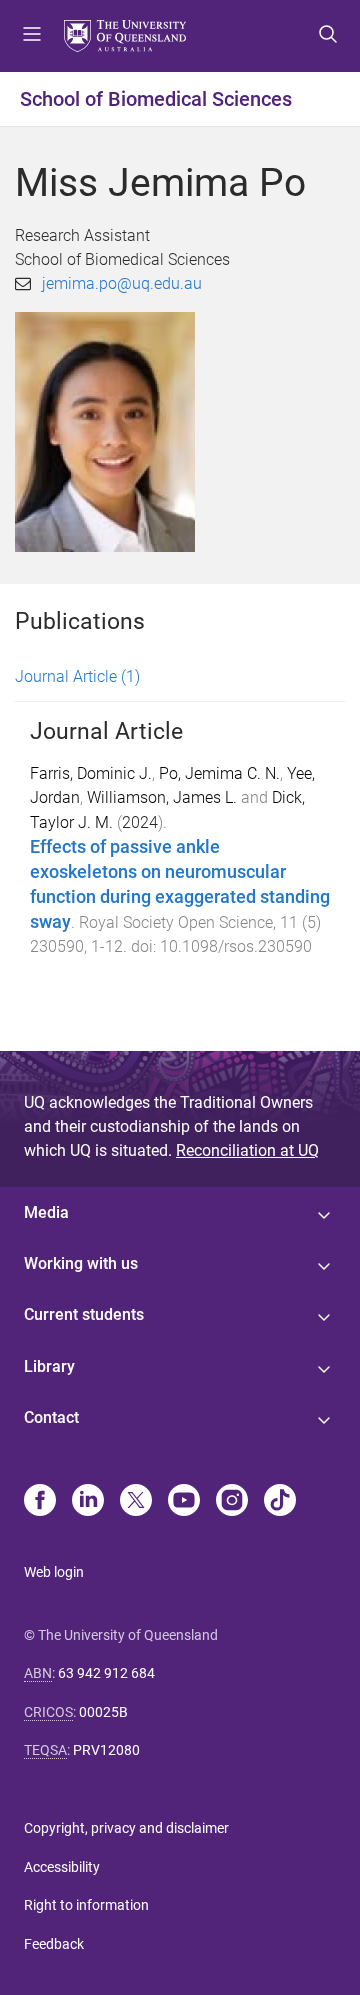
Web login (54, 1572)
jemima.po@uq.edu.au (122, 283)
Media (46, 1212)
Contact (51, 1417)
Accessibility (62, 1867)
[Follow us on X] (136, 1502)
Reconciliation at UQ (247, 1150)
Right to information (86, 1905)
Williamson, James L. (162, 797)
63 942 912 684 (106, 1673)
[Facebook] (40, 1502)
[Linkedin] (88, 1502)
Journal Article (77, 676)
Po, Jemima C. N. (219, 773)
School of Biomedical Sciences (156, 99)
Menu (32, 36)
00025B (103, 1712)
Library (49, 1366)
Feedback (54, 1944)
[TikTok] (280, 1502)
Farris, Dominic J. (91, 773)
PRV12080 (106, 1750)
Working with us (81, 1263)
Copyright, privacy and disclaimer (126, 1828)
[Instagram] (232, 1502)
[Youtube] (184, 1502)
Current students (84, 1314)
